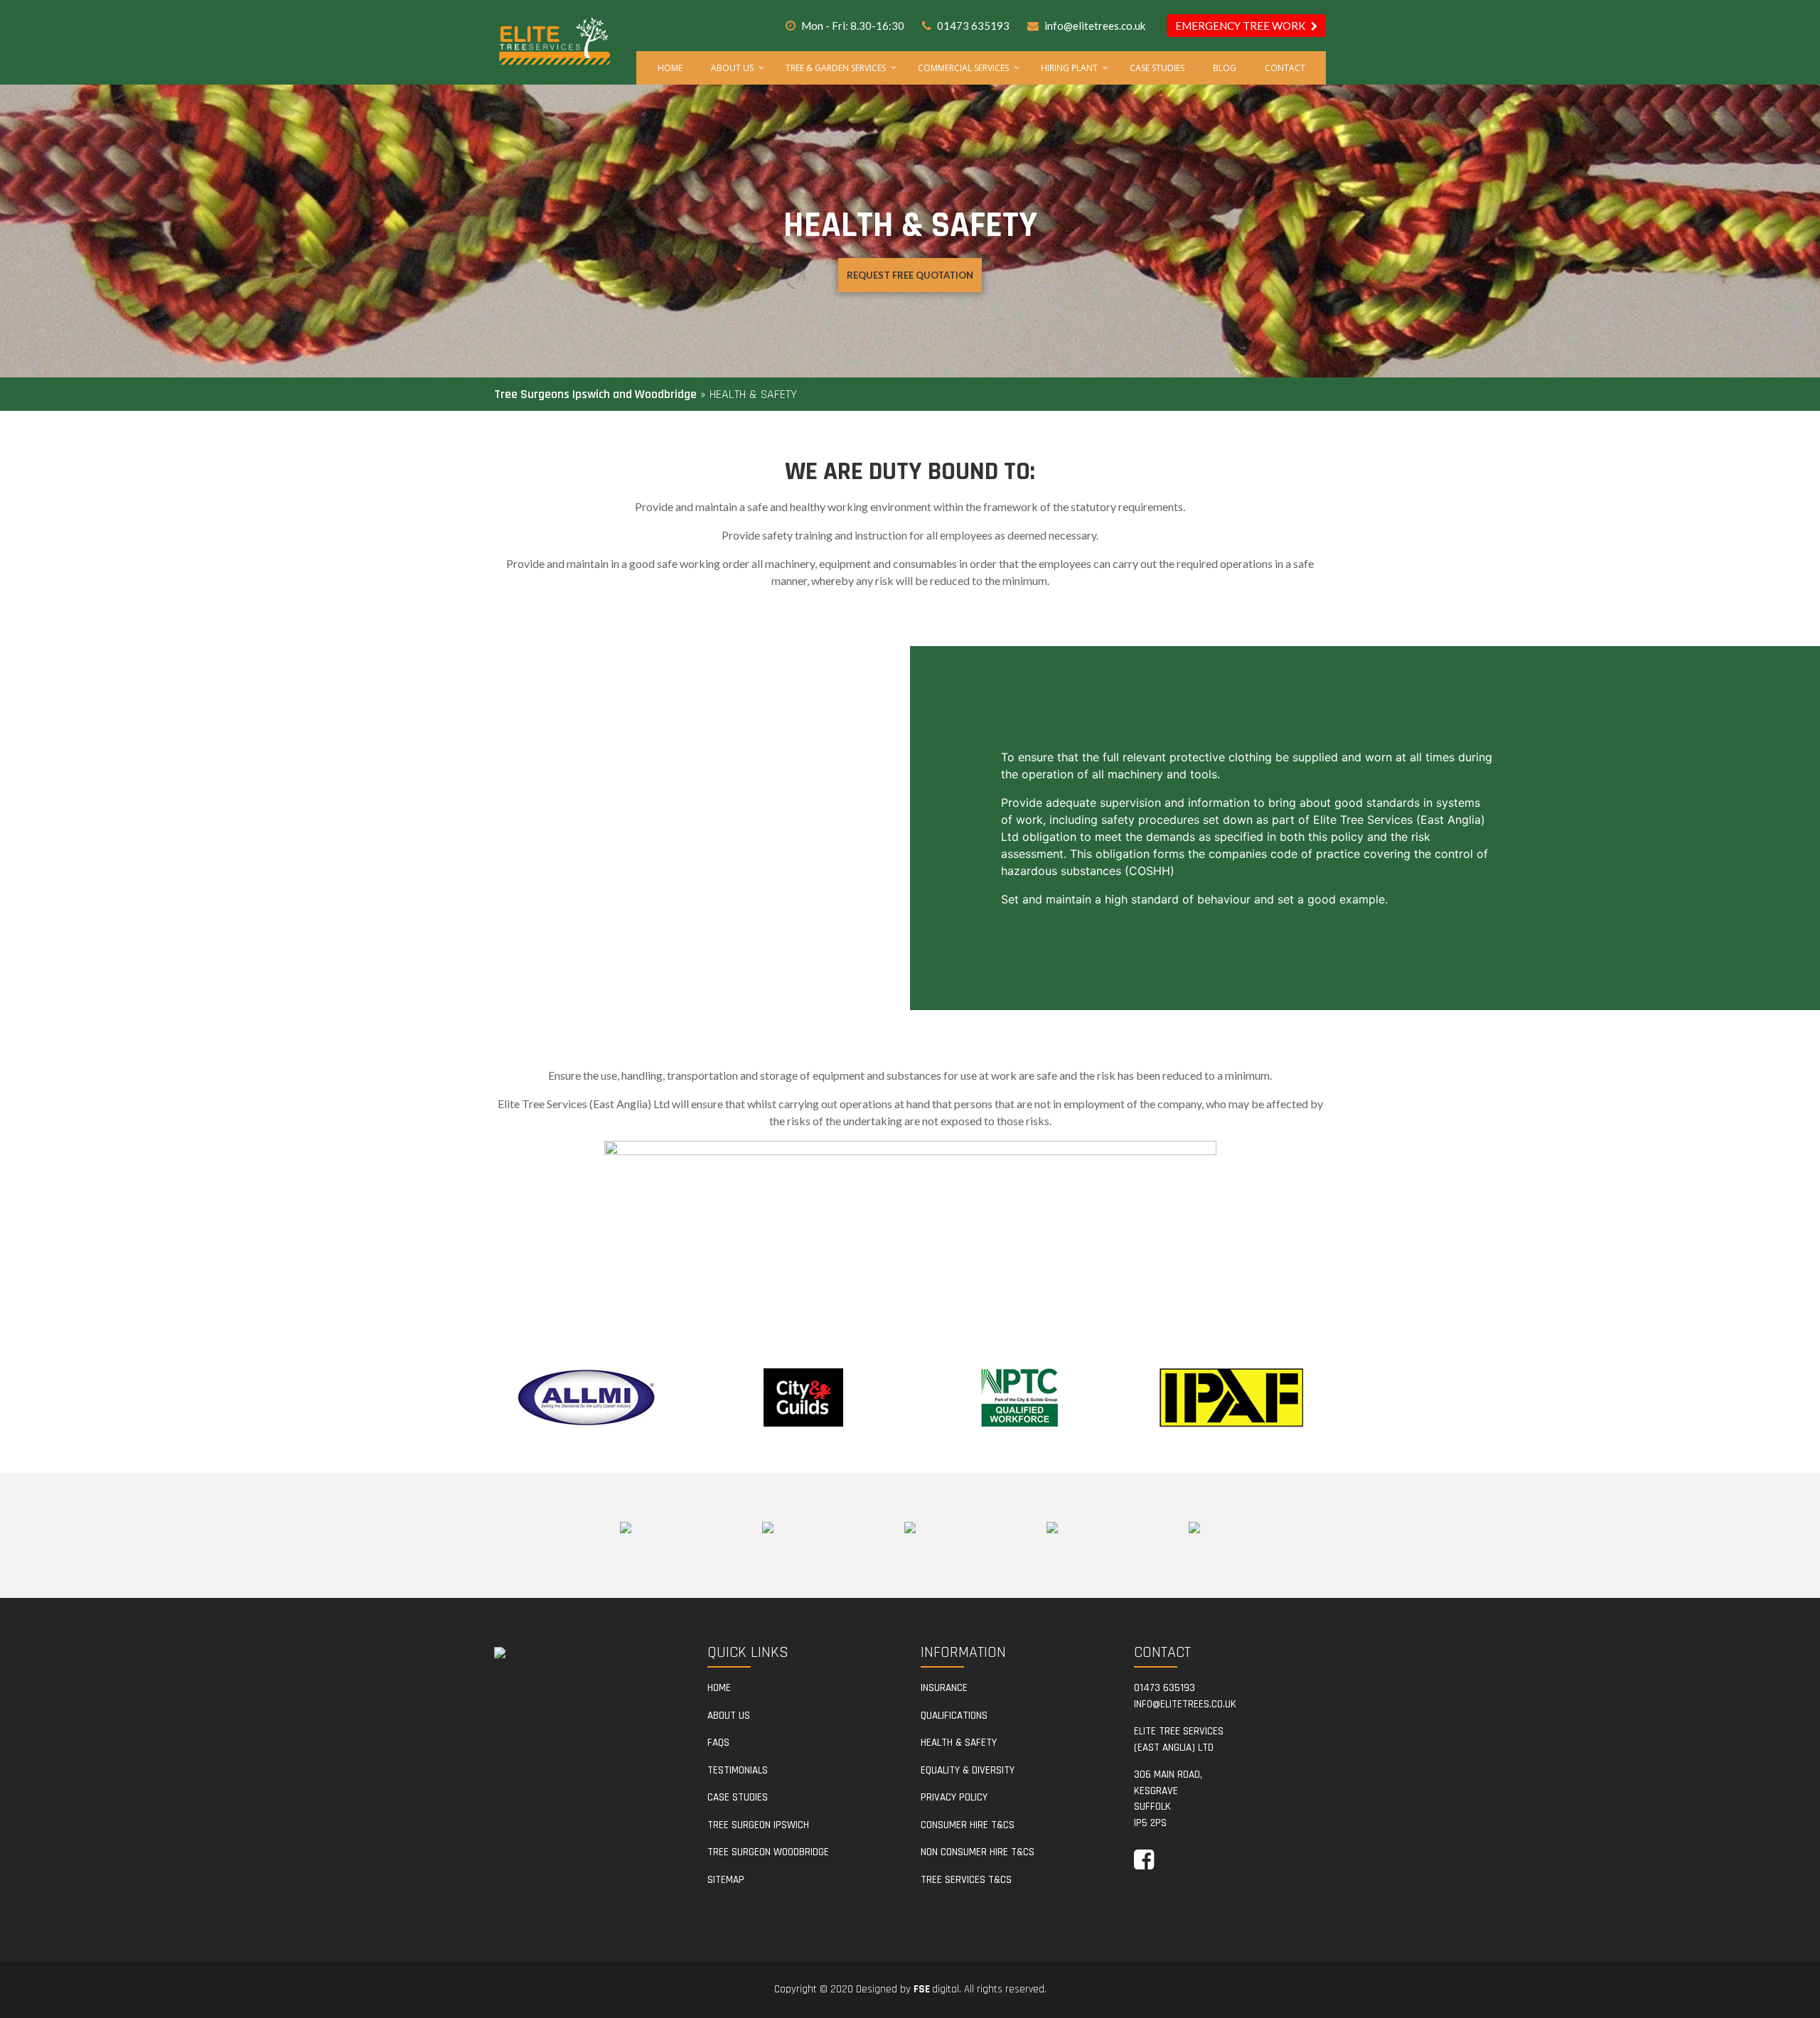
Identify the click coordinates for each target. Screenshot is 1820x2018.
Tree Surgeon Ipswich (758, 1825)
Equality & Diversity (968, 1770)
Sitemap (726, 1880)
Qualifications (954, 1716)
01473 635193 (973, 26)
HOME (719, 1688)
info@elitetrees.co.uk (1095, 26)
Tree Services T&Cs (966, 1880)
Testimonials (738, 1770)
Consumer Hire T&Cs (968, 1825)
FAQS (718, 1743)
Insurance (944, 1688)
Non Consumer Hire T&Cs (978, 1852)
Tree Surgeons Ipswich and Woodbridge (595, 394)
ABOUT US (729, 1716)
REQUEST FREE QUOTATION (910, 275)
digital (936, 1989)
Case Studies (738, 1797)
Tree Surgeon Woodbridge (768, 1852)
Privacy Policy (954, 1797)
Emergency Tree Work (1241, 26)
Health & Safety (959, 1743)
